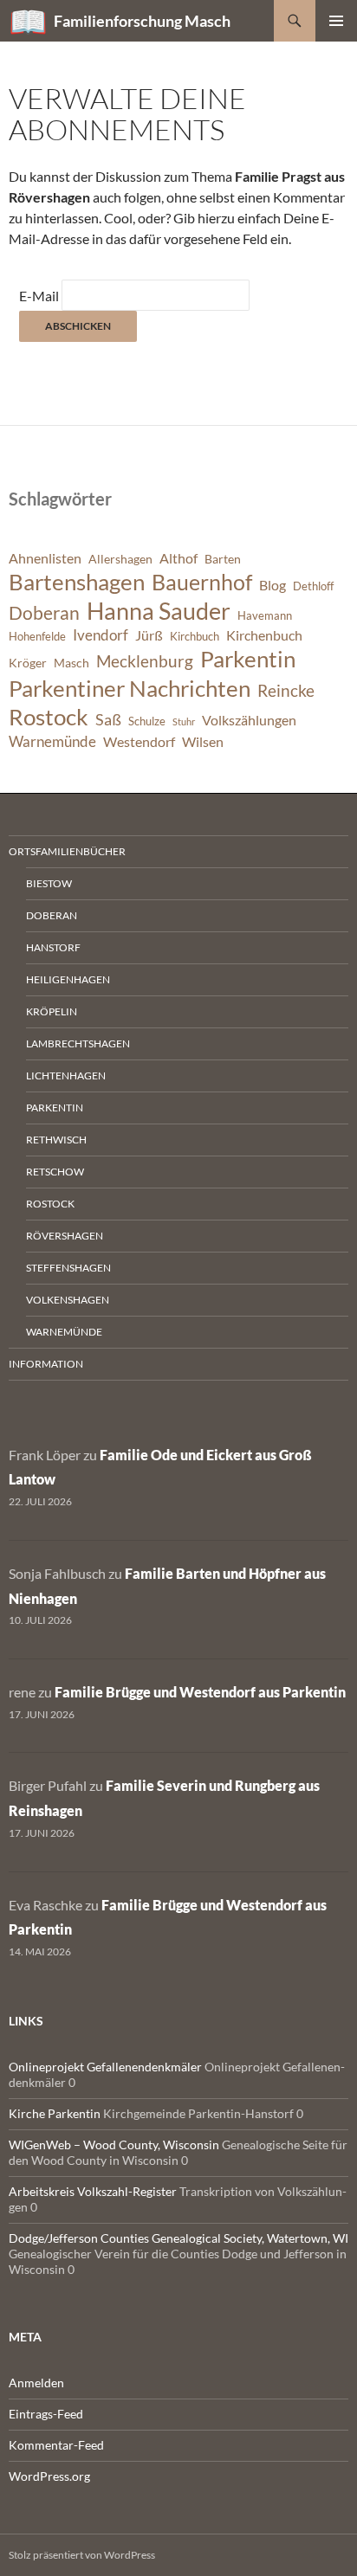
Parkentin (248, 659)
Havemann (265, 616)
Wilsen (203, 742)
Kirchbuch (195, 637)
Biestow (49, 883)
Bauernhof (202, 582)
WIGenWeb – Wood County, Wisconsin (114, 2145)
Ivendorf (101, 635)
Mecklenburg (145, 661)
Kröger (28, 663)
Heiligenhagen (68, 979)
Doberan (44, 613)
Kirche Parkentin (55, 2113)
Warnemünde (52, 741)
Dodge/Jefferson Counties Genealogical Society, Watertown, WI (178, 2238)
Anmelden (36, 2383)
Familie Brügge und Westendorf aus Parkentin (200, 1692)
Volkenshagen (68, 1300)
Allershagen (120, 559)
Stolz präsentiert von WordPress (82, 2555)
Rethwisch (56, 1140)
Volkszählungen (249, 720)
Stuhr (184, 721)
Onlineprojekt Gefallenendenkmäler (105, 2067)
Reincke (286, 690)
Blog (273, 585)
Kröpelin (52, 1011)
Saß (108, 719)
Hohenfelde (37, 637)
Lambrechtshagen (78, 1043)
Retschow (55, 1172)
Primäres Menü (336, 21)
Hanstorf (53, 947)
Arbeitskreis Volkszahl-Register (93, 2191)
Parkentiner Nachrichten (130, 688)
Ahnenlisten (45, 558)
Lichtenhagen (66, 1075)
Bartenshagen (77, 582)
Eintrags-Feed (46, 2414)
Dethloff (313, 586)
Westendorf (139, 742)
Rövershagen (65, 1236)
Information (46, 1364)
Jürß (149, 635)
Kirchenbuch (264, 635)
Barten (223, 559)
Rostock (49, 717)
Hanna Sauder (159, 611)
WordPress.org (49, 2476)
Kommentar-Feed (56, 2445)
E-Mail (39, 296)
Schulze (147, 721)
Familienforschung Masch (142, 21)
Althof (178, 558)
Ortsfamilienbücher (67, 851)
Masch (71, 663)
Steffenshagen (68, 1268)
